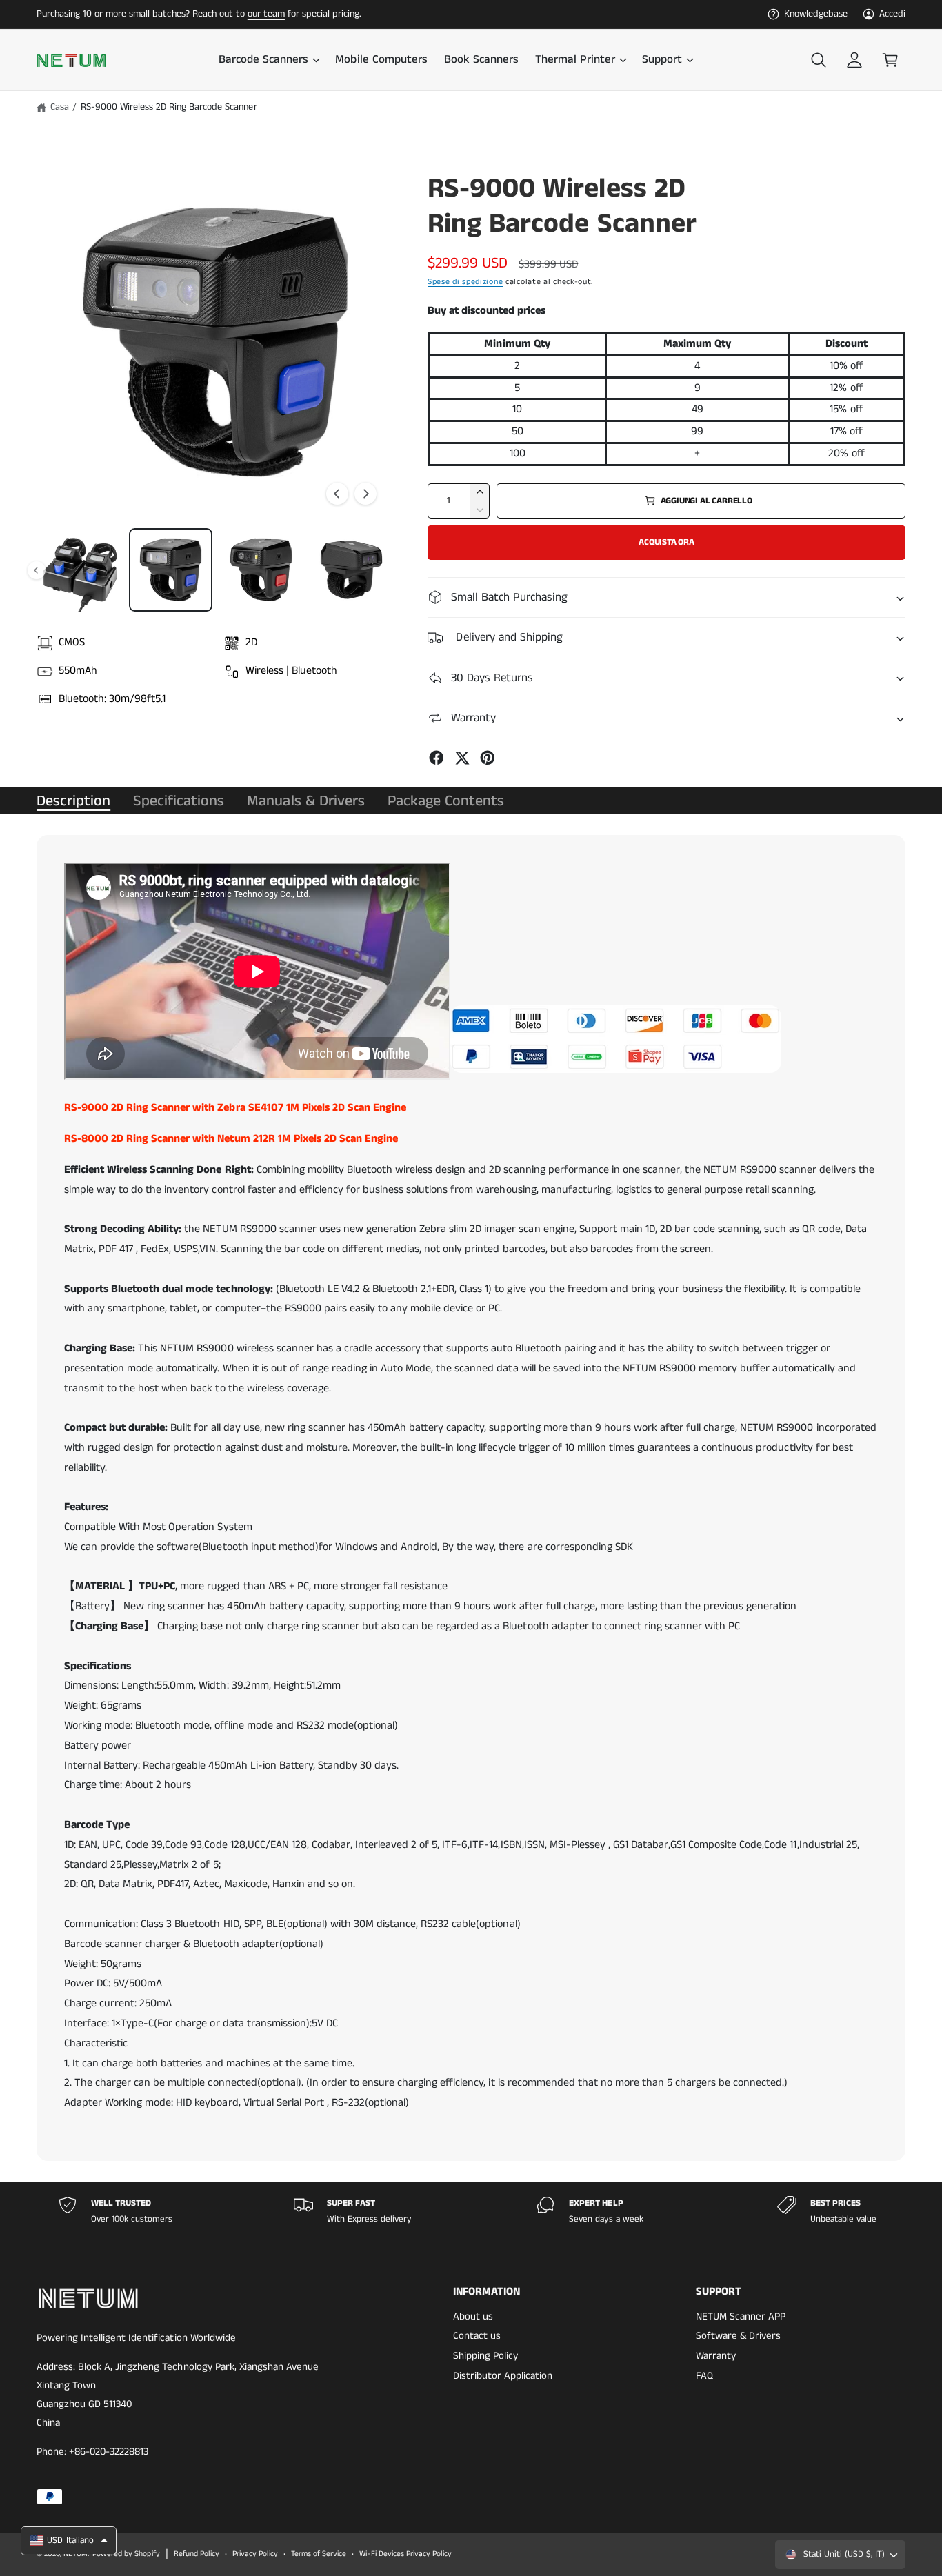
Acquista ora (667, 542)
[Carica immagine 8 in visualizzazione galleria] (261, 570)
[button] (269, 60)
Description (73, 801)
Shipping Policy (485, 2356)
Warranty (716, 2356)
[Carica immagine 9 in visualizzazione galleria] (351, 570)
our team (266, 14)
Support (662, 60)
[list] (471, 2212)
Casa (60, 107)
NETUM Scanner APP (741, 2316)
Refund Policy (197, 2554)
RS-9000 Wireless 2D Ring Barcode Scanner (169, 107)
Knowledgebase (816, 14)
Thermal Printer (575, 60)
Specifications (179, 801)
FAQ (704, 2376)
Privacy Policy (255, 2554)
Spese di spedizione (465, 282)
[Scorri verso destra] (365, 494)
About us (473, 2316)
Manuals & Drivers (305, 801)
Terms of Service (319, 2554)
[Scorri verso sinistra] (337, 494)
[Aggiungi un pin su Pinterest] (488, 758)
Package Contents (446, 801)
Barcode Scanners (263, 60)
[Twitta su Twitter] (462, 758)
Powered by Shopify (126, 2554)
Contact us (477, 2336)
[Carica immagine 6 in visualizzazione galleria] (80, 570)
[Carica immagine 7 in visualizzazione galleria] (171, 570)
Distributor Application (503, 2376)
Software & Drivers (738, 2336)
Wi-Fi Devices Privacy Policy (405, 2554)
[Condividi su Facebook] (437, 758)
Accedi (892, 14)
